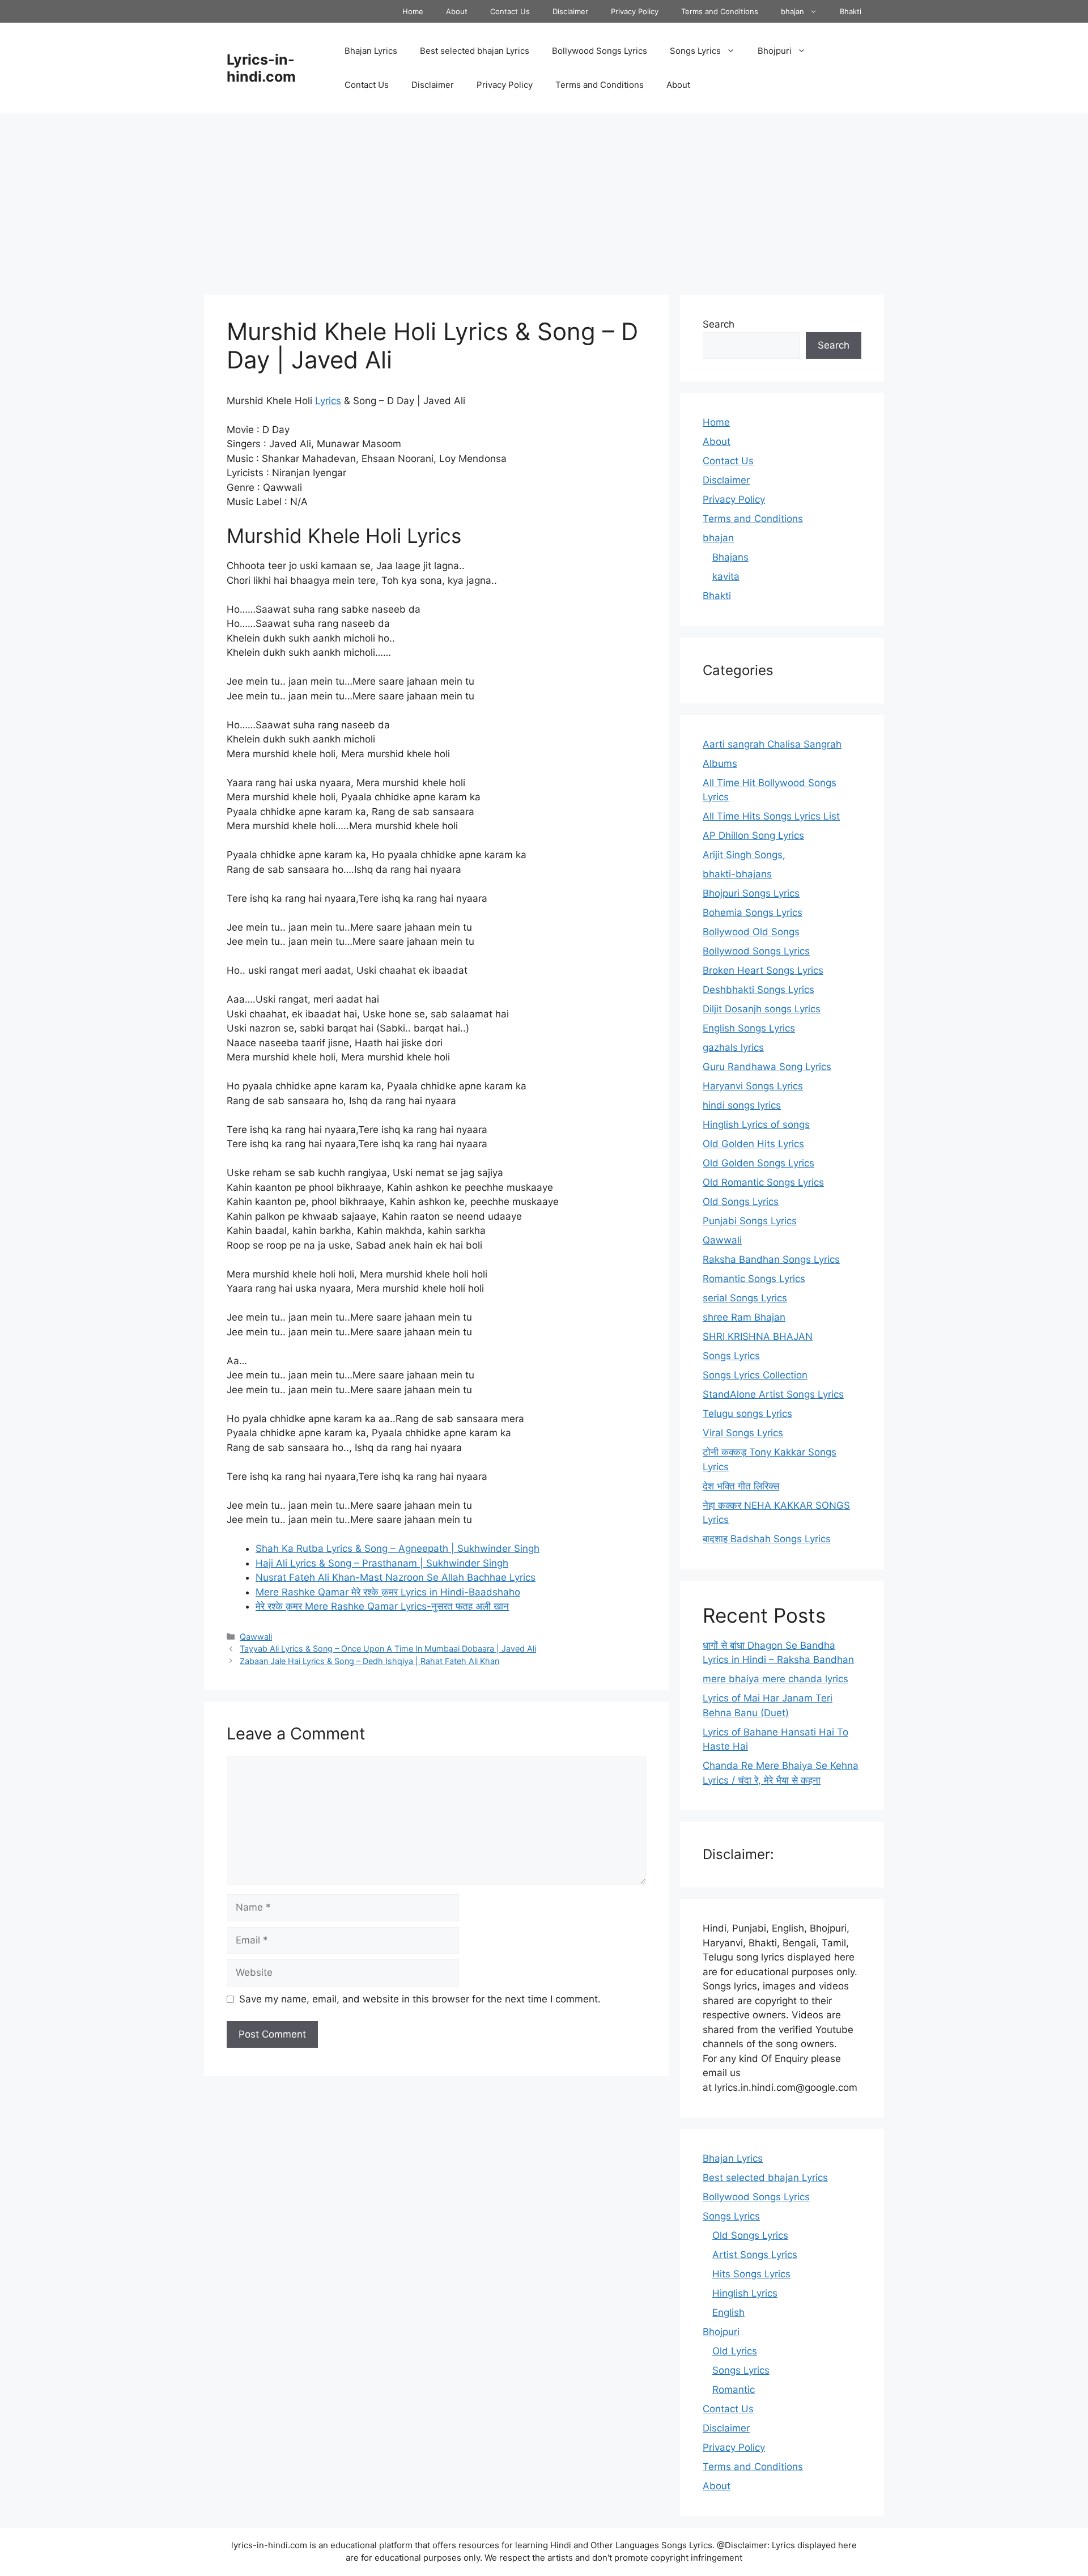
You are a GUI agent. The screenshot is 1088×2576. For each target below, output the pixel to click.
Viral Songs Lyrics (743, 1433)
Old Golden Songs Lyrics (758, 1163)
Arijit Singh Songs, (744, 855)
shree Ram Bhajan (744, 1317)
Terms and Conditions (720, 11)
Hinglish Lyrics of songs (756, 1124)
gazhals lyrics (733, 1047)
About (457, 11)
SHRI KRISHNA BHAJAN (758, 1336)
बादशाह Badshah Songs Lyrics (767, 1539)
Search (719, 324)
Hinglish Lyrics (745, 2293)
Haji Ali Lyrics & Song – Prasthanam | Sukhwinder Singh (382, 1563)
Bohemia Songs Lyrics (753, 913)
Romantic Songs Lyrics (754, 1279)
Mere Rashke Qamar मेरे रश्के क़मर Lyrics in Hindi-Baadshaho (388, 1592)
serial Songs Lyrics (745, 1298)
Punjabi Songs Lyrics (750, 1221)
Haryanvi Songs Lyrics (753, 1086)
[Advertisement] (544, 198)
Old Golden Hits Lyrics (753, 1144)
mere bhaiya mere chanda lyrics (775, 1679)
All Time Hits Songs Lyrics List (771, 816)
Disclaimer (570, 11)
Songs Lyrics (695, 51)
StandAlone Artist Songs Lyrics (773, 1394)
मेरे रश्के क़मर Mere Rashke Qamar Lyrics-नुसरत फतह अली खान (382, 1606)
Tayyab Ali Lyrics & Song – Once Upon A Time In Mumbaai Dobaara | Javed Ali (388, 1648)
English (728, 2312)
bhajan (792, 11)
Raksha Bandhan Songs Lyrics (771, 1259)
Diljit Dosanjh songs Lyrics (762, 1009)
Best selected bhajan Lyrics (475, 51)
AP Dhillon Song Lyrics (753, 835)
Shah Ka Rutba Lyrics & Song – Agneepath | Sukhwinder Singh (398, 1548)
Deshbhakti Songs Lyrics (758, 990)
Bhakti (851, 11)
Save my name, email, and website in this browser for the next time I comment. (420, 1999)
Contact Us (510, 11)
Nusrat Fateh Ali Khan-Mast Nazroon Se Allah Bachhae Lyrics (396, 1577)
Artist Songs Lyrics (755, 2255)
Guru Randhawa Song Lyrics (767, 1067)
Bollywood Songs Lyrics (600, 51)
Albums (720, 763)
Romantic (734, 2390)
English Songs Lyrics (749, 1028)
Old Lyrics (735, 2351)
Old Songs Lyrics (741, 1202)
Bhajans (730, 557)
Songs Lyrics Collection (755, 1375)
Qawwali (256, 1637)
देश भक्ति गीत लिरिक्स (741, 1486)
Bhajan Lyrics (371, 51)
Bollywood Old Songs (751, 932)
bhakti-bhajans (737, 874)
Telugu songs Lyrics (747, 1414)
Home (413, 11)
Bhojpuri (775, 51)
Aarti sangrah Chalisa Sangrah (772, 744)
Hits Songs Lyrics (751, 2274)
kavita (726, 576)
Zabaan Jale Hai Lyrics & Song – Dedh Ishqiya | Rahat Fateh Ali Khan (369, 1661)
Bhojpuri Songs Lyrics (751, 893)
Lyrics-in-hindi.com (261, 68)
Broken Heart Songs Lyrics (763, 970)
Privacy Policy (635, 11)
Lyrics (328, 401)
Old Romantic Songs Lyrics (763, 1182)
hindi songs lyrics (742, 1105)
